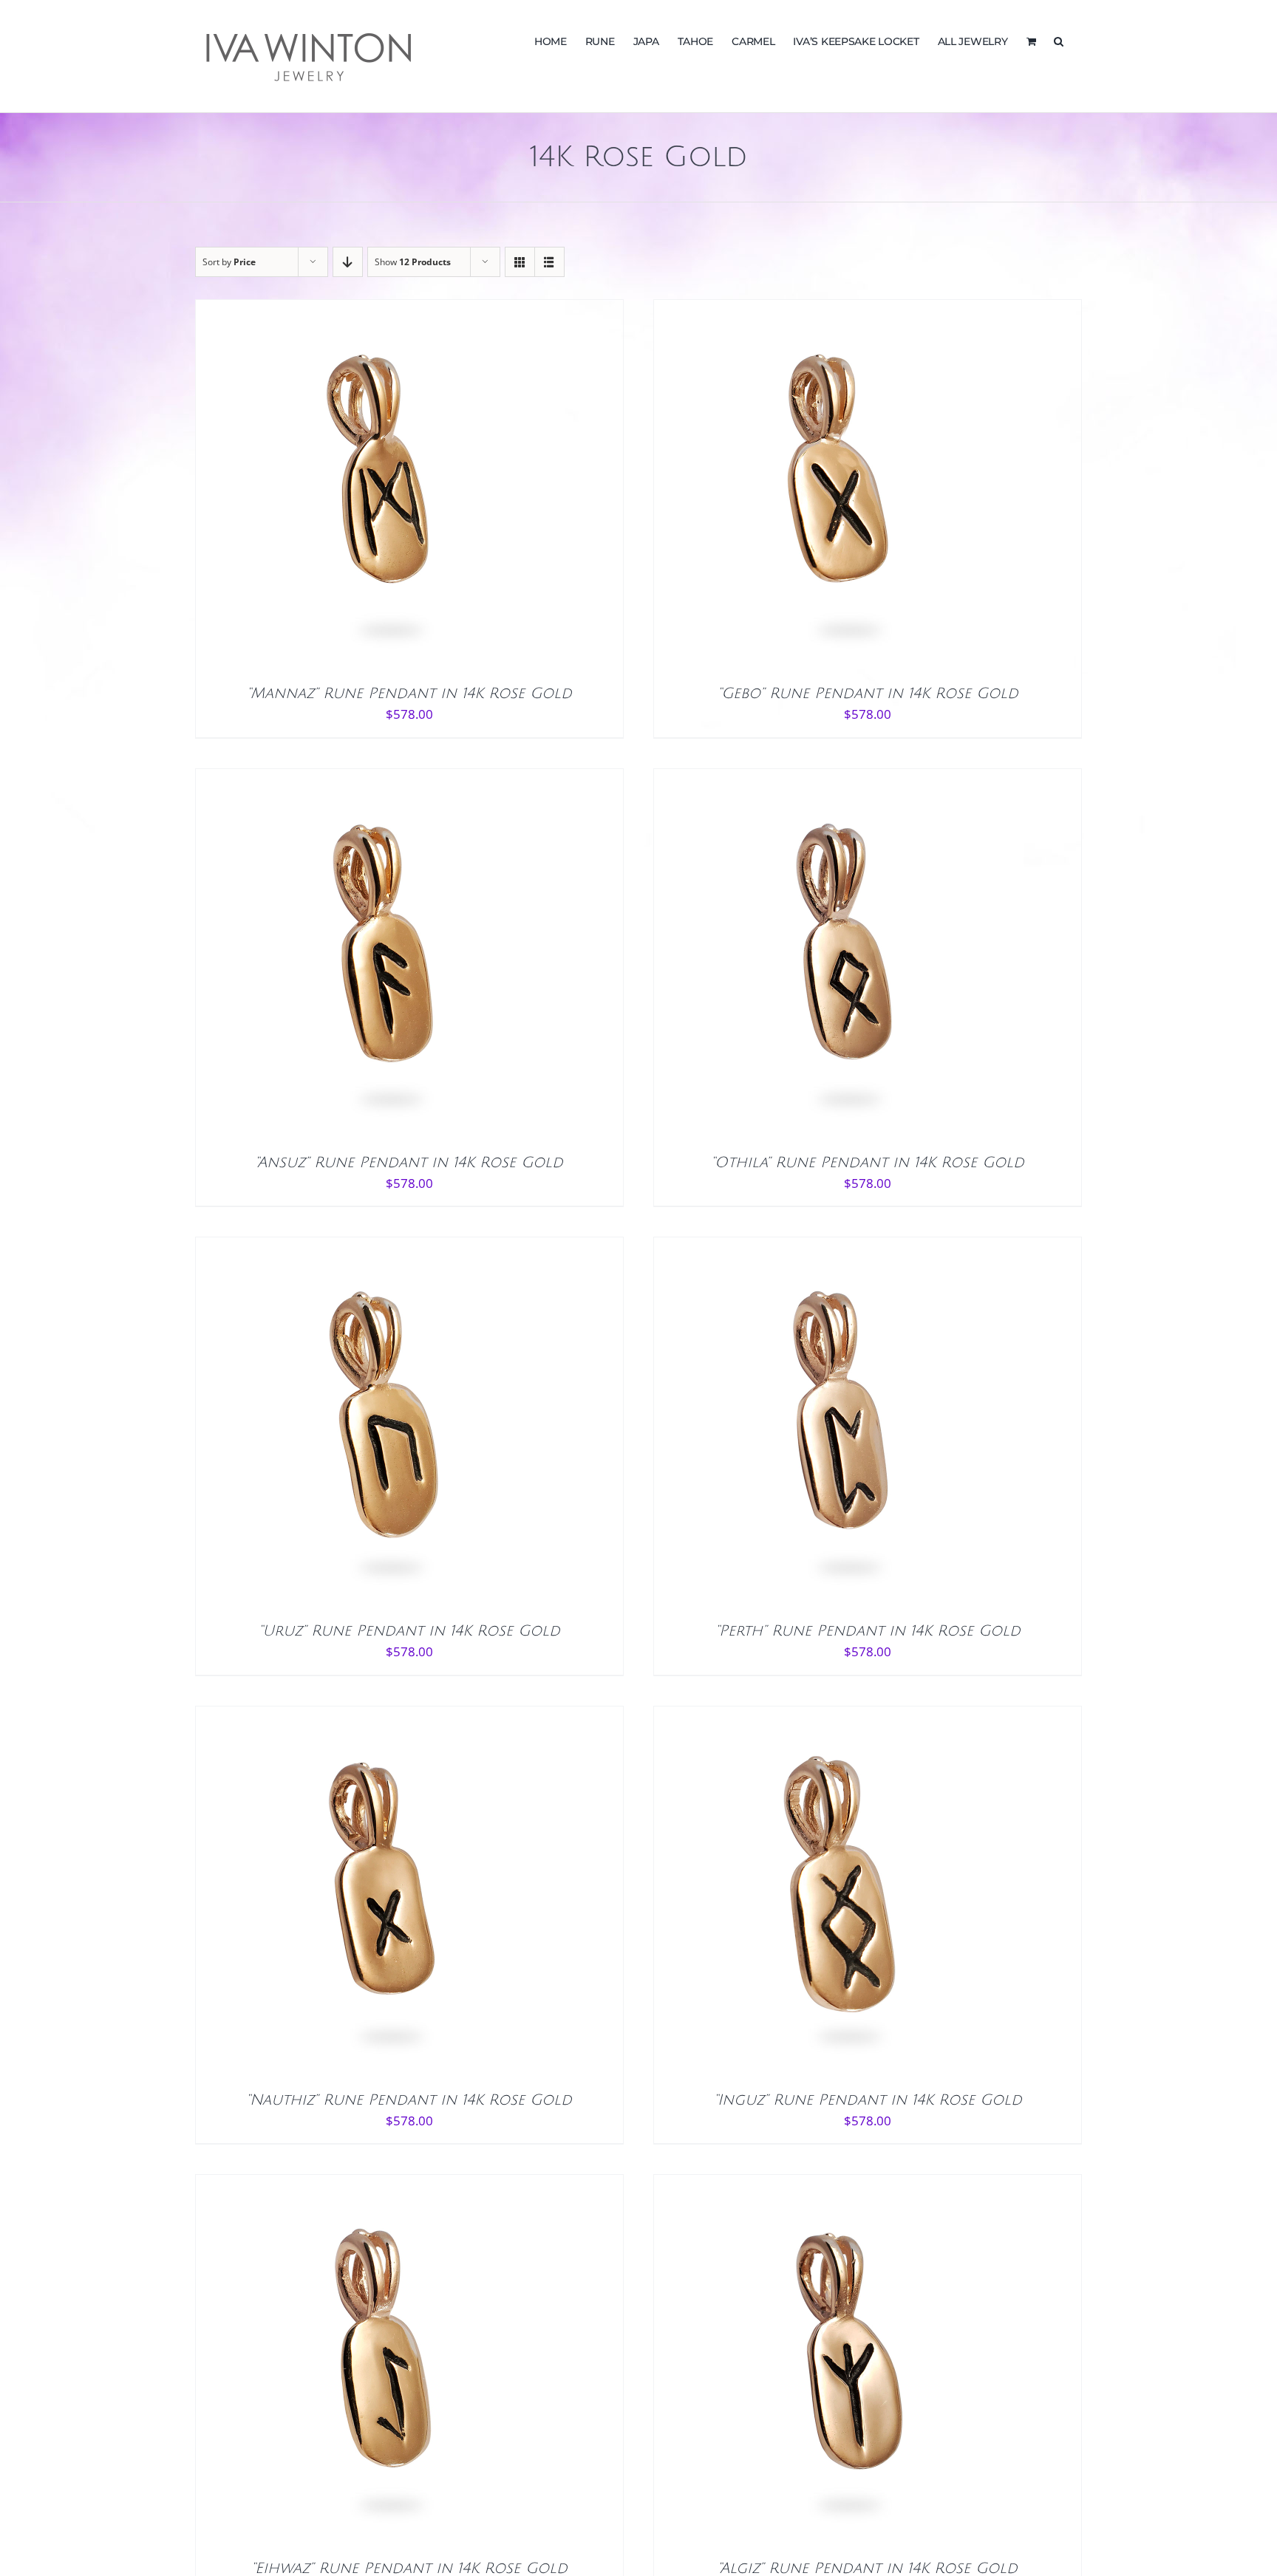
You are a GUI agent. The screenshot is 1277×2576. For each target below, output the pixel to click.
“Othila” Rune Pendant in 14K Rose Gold (868, 1163)
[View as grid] (520, 262)
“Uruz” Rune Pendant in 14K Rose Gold (409, 1631)
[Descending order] (348, 262)
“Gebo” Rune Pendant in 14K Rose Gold (868, 694)
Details (425, 489)
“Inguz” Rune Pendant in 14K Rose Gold (868, 2100)
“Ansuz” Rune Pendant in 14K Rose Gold (409, 1163)
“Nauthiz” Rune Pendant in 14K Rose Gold (409, 2100)
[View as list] (549, 262)
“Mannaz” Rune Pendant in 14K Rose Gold (409, 694)
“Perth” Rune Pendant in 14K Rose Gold (868, 1631)
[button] (1059, 40)
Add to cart (348, 489)
